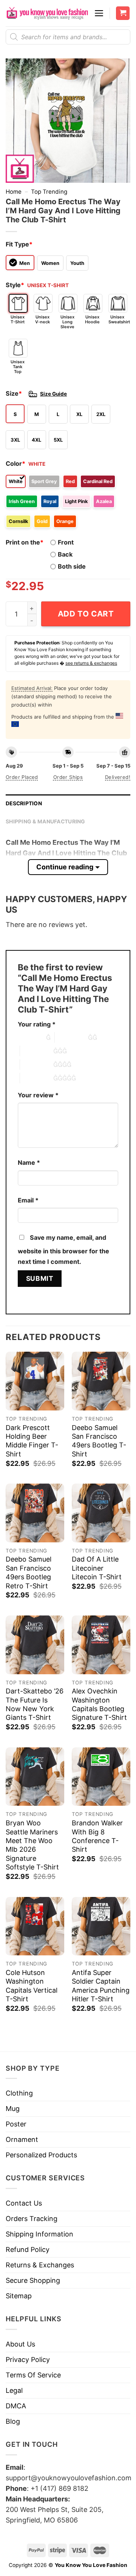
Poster (16, 2124)
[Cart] (123, 13)
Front (66, 542)
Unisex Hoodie (92, 319)
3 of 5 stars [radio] (37, 1051)
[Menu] (99, 13)
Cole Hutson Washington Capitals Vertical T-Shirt (32, 1986)
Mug (13, 2109)
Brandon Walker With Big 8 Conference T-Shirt (97, 1836)
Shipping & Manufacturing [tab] (46, 821)
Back (65, 554)
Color (15, 463)
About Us (20, 2344)
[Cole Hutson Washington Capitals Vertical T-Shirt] (35, 1926)
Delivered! (118, 777)
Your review (38, 1095)
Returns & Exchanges (40, 2265)
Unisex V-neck (42, 319)
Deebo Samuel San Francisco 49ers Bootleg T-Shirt (99, 1441)
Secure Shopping (33, 2280)
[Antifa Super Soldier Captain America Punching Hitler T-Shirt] (101, 1926)
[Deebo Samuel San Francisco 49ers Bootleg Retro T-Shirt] (35, 1513)
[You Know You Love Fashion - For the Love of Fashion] (47, 13)
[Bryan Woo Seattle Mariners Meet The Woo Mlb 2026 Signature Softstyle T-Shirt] (35, 1777)
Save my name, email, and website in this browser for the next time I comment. (63, 1250)
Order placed (22, 777)
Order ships (68, 777)
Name (29, 1163)
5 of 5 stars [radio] (37, 1078)
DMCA (16, 2406)
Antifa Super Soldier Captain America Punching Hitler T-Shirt (101, 1986)
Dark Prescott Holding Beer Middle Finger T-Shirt (32, 1441)
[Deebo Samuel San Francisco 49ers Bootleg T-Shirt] (101, 1381)
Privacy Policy (28, 2360)
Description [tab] (24, 803)
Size (14, 393)
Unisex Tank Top (18, 367)
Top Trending (49, 192)
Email (28, 1200)
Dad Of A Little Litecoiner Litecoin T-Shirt (97, 1568)
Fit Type (19, 244)
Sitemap (19, 2296)
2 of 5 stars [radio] (71, 1037)
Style (15, 285)
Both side (72, 566)
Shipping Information (39, 2234)
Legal (14, 2390)
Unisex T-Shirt (18, 319)
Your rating (37, 1024)
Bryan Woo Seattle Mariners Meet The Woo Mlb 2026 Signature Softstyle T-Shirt (32, 1845)
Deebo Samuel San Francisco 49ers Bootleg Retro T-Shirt (29, 1572)
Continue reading (65, 867)
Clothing (19, 2093)
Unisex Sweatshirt (118, 319)
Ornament (22, 2139)
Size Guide (53, 394)
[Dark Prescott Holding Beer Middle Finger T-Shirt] (35, 1381)
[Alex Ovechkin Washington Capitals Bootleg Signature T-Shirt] (101, 1645)
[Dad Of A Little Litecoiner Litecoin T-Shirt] (101, 1513)
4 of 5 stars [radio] (37, 1065)
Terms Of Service (33, 2375)
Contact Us (24, 2203)
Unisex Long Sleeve (67, 322)
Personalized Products (41, 2155)
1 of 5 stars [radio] (30, 1037)
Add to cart (86, 614)
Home (14, 192)
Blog (13, 2421)
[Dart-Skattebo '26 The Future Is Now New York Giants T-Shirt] (35, 1645)
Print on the (25, 542)
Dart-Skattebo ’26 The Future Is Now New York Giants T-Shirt (35, 1704)
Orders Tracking (32, 2219)
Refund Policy (28, 2249)
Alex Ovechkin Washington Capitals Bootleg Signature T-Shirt (99, 1704)
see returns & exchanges (91, 663)
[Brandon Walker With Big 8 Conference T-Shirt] (101, 1777)
